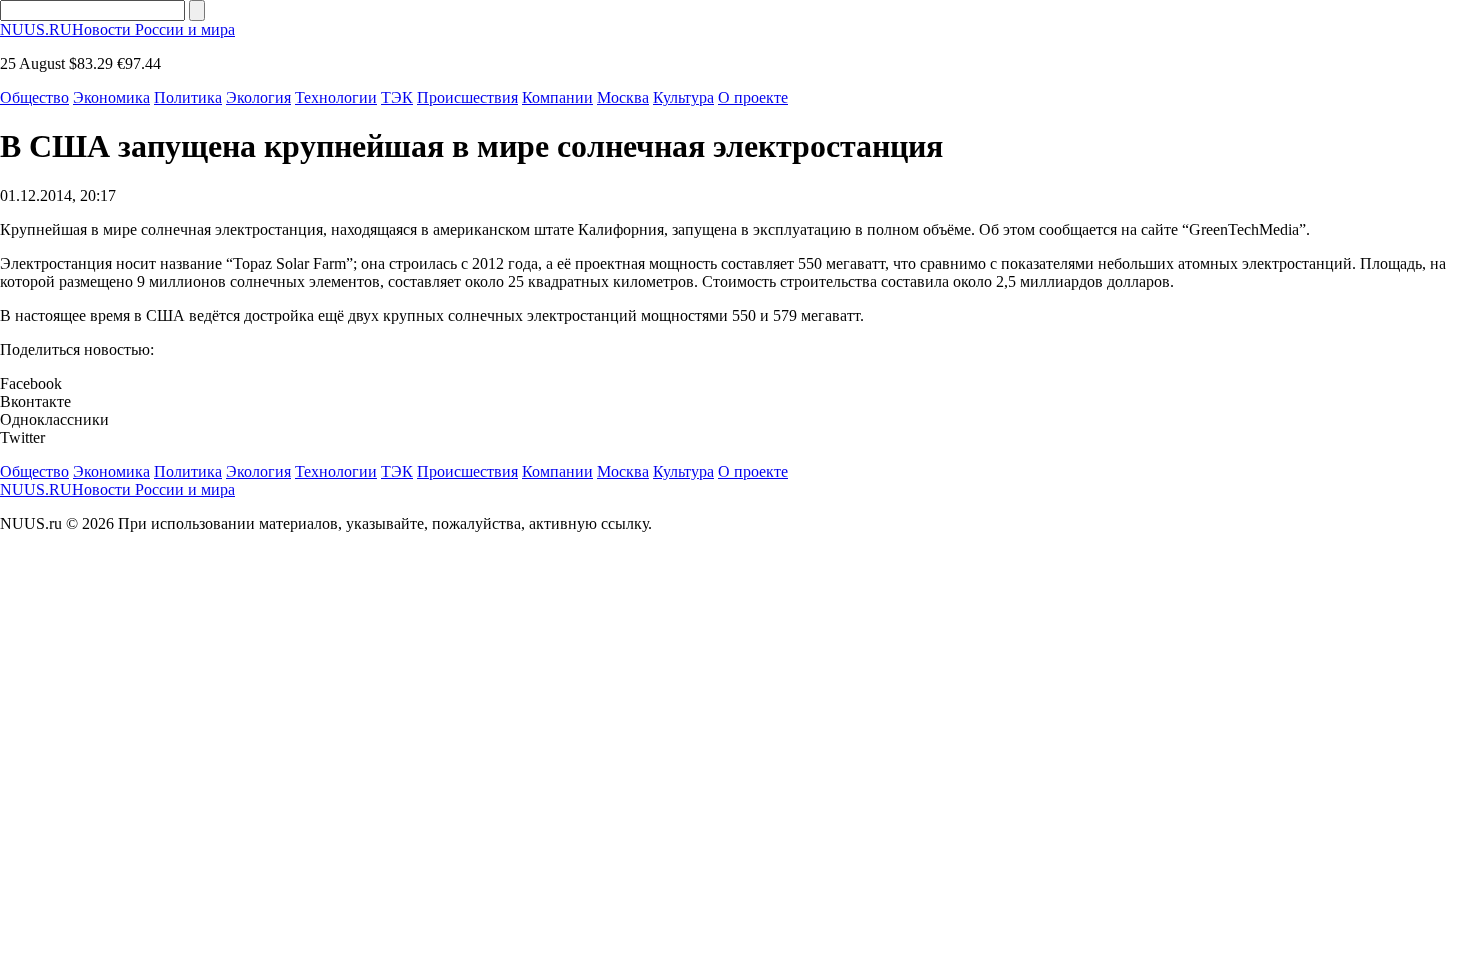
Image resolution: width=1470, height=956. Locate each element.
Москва (623, 97)
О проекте (753, 97)
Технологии (336, 97)
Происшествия (467, 97)
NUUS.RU (117, 29)
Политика (188, 97)
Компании (557, 97)
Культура (683, 97)
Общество (34, 97)
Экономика (111, 97)
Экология (258, 97)
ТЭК (397, 97)
